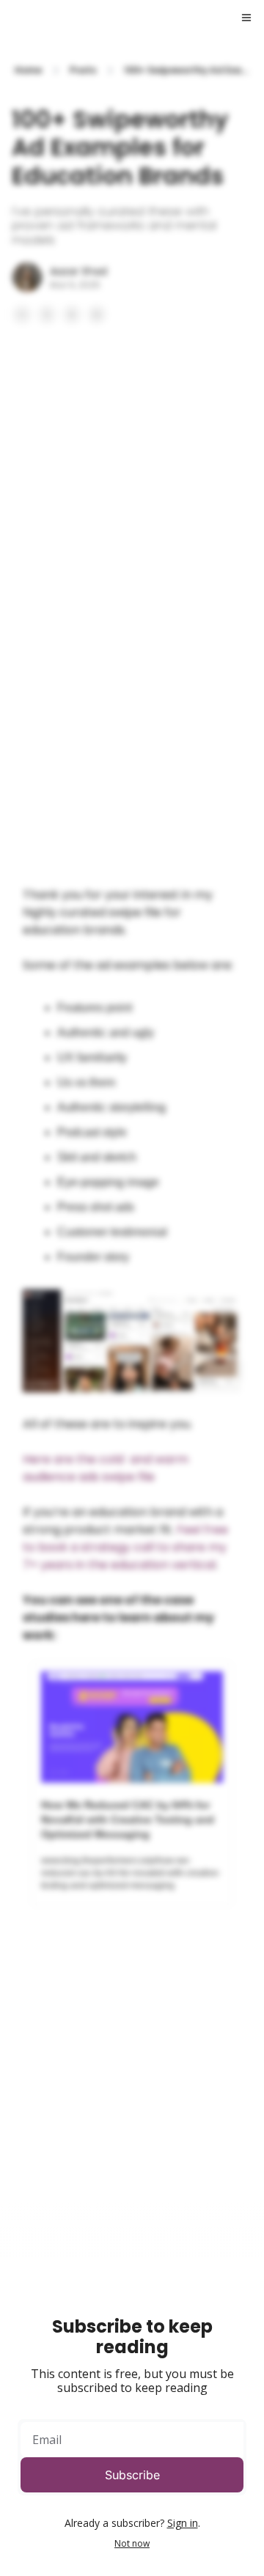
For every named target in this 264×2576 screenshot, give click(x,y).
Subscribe (132, 2475)
